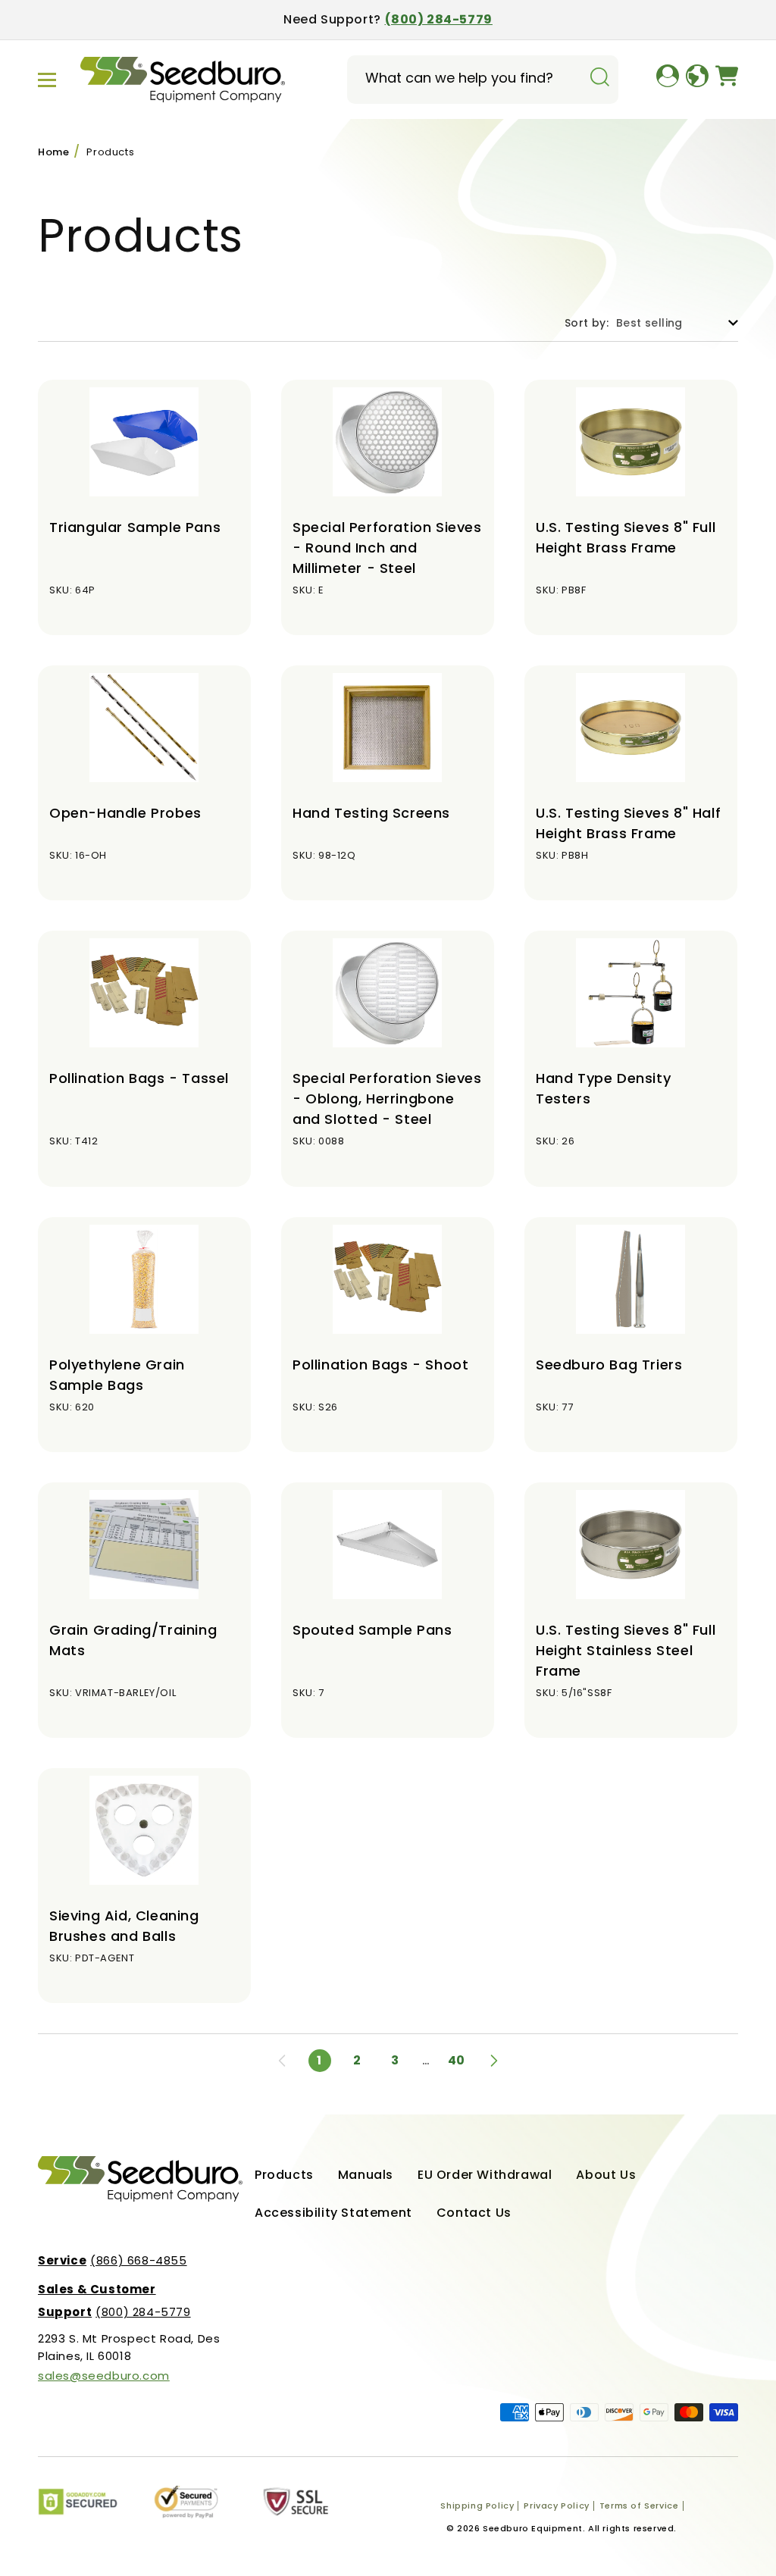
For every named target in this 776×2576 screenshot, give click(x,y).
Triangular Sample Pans (135, 527)
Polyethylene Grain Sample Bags (117, 1375)
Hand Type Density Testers (603, 1088)
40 (457, 2060)
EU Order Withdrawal (485, 2175)
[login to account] (668, 80)
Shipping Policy (477, 2506)
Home (53, 152)
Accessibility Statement (333, 2213)
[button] (47, 80)
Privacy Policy (556, 2506)
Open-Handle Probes (125, 813)
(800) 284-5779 (439, 19)
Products (110, 152)
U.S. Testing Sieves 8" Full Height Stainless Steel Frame (626, 1650)
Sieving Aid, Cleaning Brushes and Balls (124, 1926)
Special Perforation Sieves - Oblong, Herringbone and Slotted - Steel (387, 1099)
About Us (606, 2175)
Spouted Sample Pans (372, 1630)
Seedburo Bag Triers (609, 1365)
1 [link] (319, 2060)
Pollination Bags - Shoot (380, 1365)
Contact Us (474, 2213)
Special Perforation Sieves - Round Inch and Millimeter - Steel (387, 548)
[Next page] (494, 2061)
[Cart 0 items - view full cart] (727, 80)
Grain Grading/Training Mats (133, 1640)
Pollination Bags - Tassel (139, 1078)
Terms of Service (639, 2506)
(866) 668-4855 (113, 2260)
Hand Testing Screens (371, 813)
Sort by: (587, 323)
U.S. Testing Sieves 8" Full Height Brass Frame (626, 537)
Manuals (366, 2175)
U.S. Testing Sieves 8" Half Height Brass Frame (628, 823)
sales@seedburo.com (104, 2376)
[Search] (599, 78)
